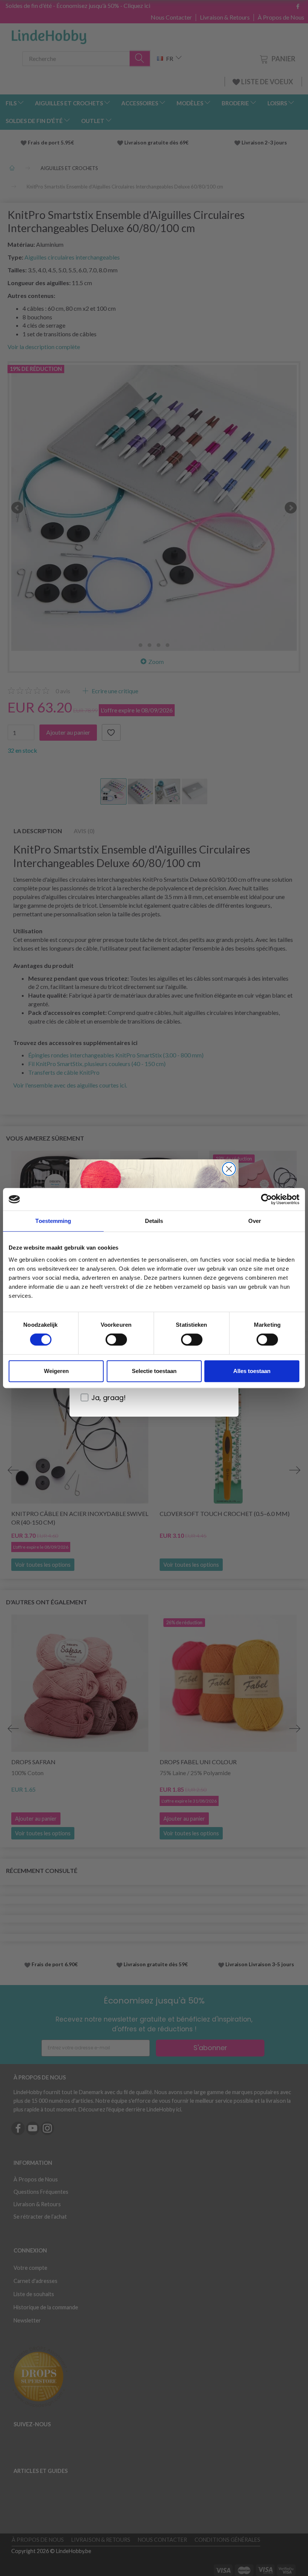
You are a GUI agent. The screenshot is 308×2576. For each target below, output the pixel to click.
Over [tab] (255, 1221)
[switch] (116, 1340)
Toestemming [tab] (53, 1221)
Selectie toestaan (154, 1371)
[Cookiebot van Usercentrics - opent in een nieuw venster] (266, 1199)
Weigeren (56, 1371)
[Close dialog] (229, 1169)
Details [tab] (154, 1221)
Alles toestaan (252, 1371)
